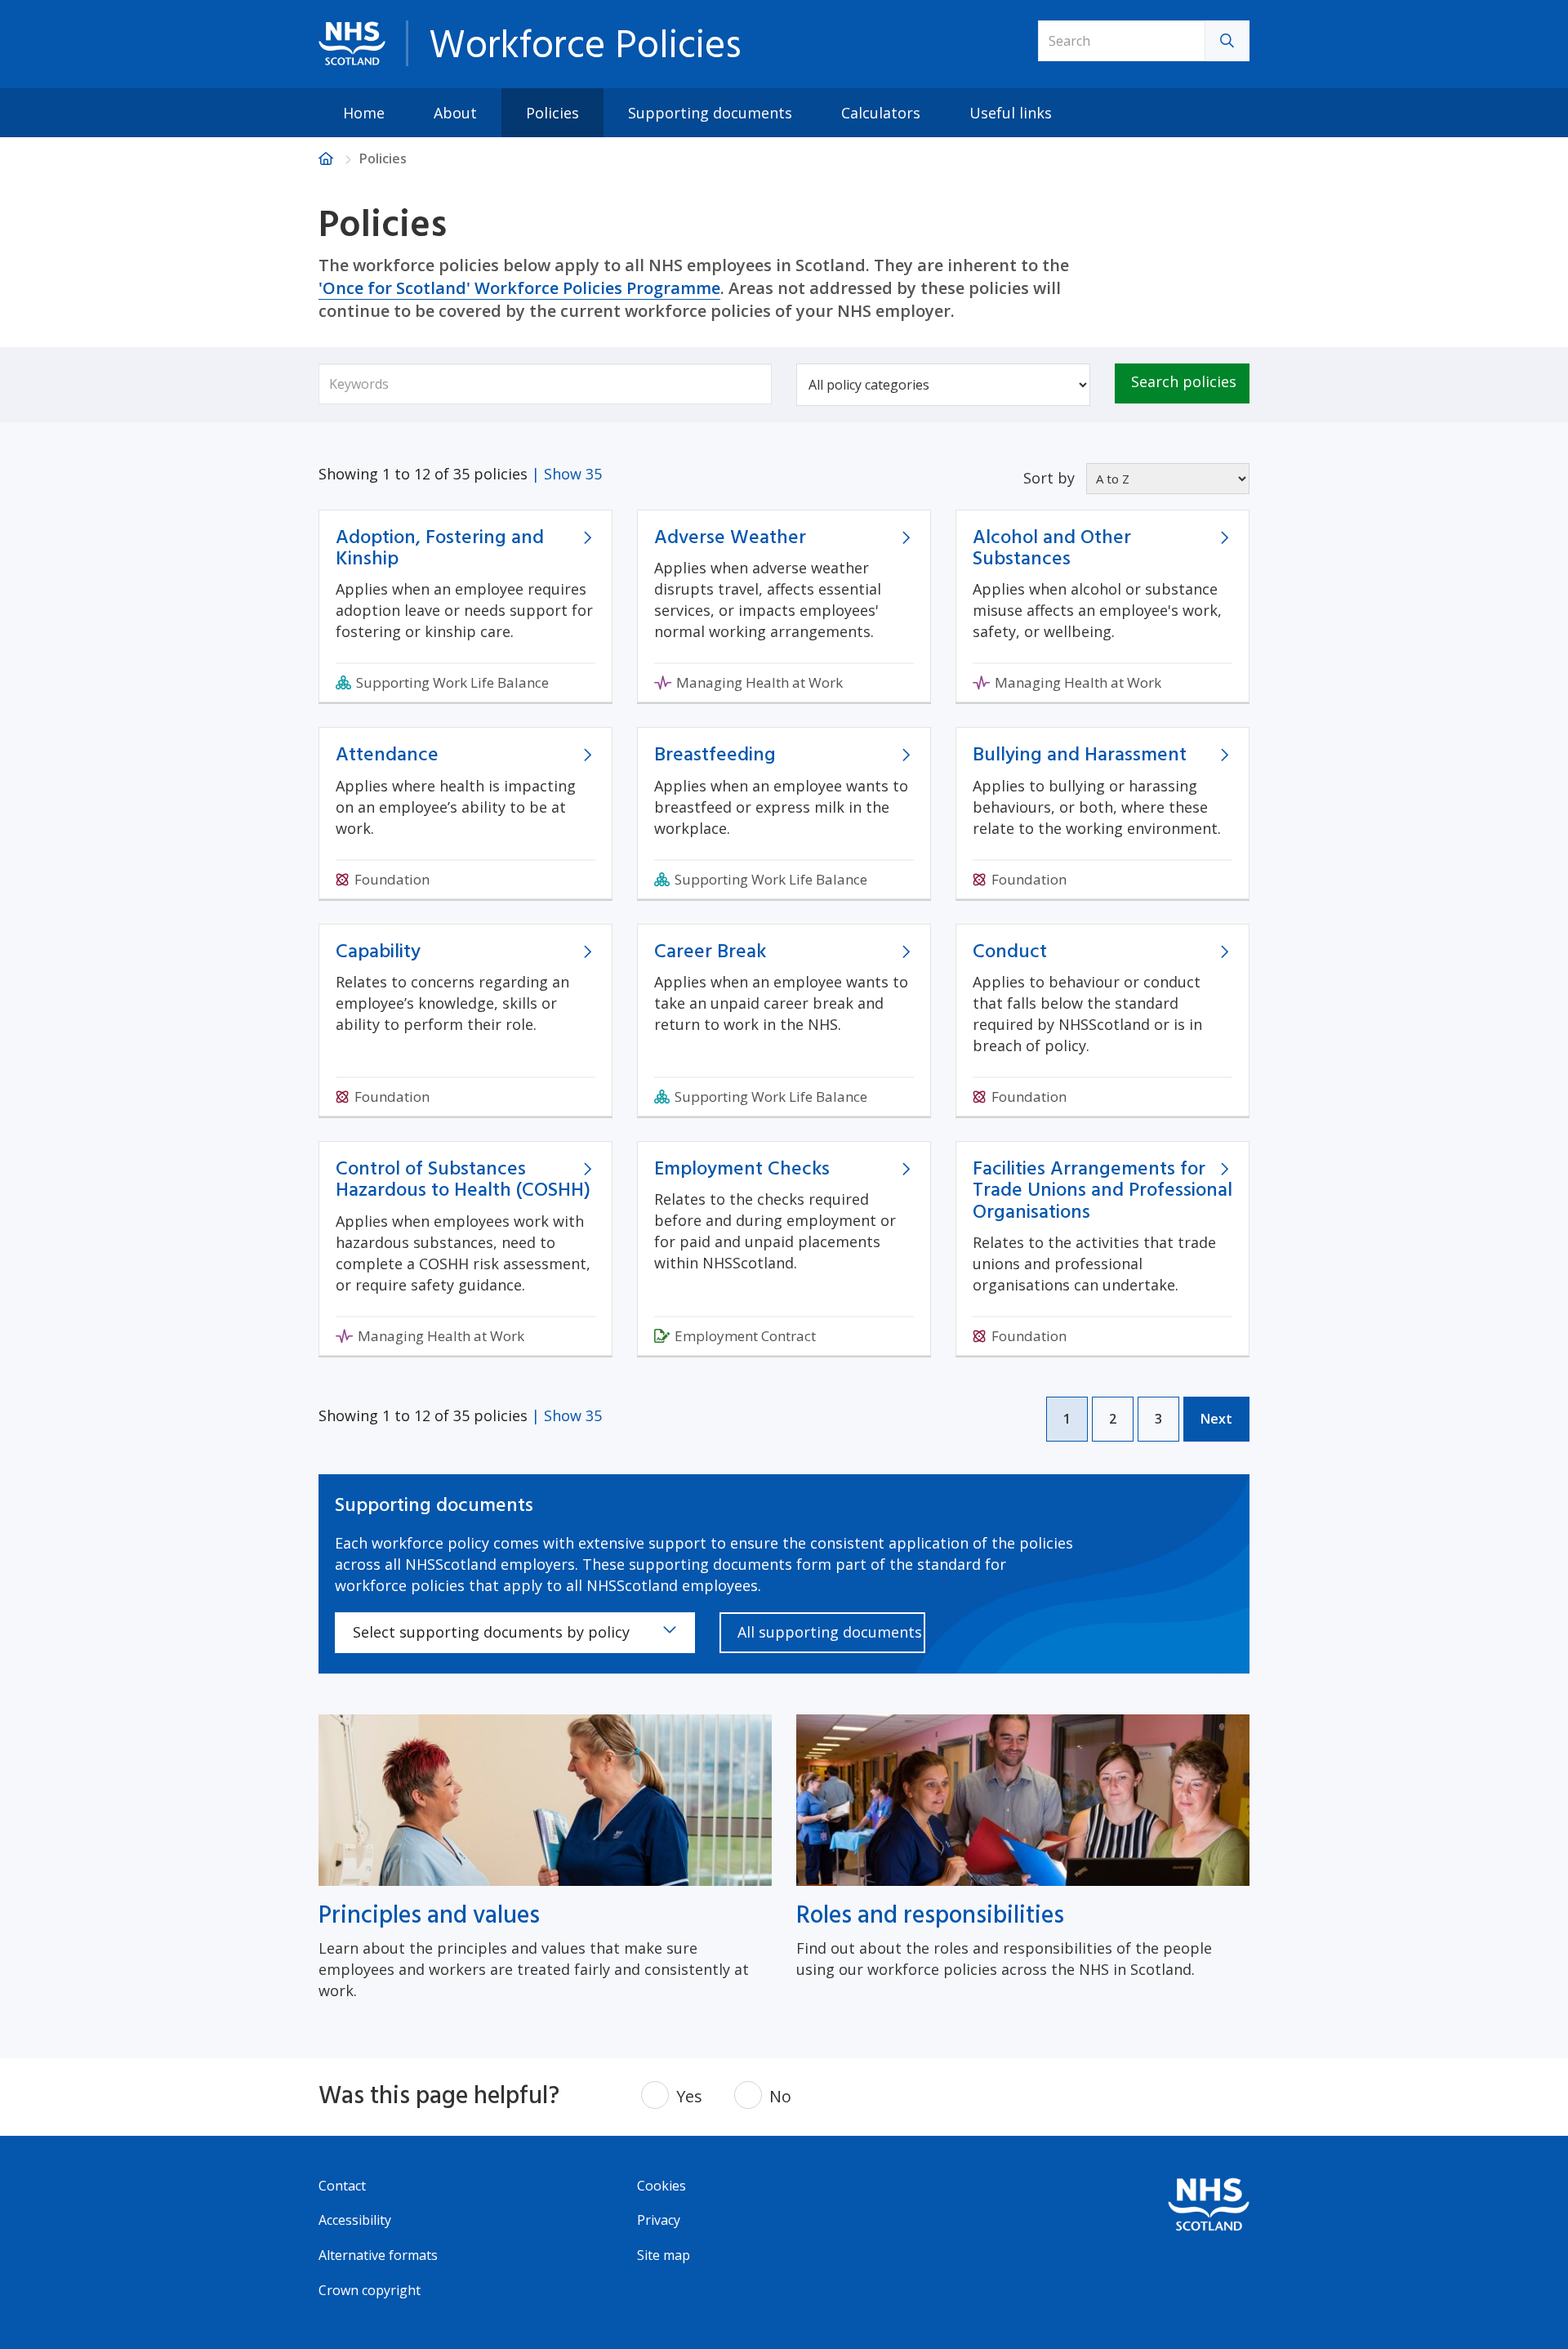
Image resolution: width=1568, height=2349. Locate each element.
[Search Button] (1227, 41)
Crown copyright (370, 2290)
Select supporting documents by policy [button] (491, 1632)
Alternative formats (378, 2255)
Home (364, 113)
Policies (552, 113)
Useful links (1011, 113)
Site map (664, 2255)
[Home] (326, 158)
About (455, 113)
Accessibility (355, 2220)
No (780, 2096)
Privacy (659, 2220)
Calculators (881, 113)
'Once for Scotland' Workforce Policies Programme (519, 288)
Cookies (661, 2186)
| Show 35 (567, 474)
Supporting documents (710, 113)
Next (1216, 1419)
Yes (689, 2096)
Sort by (1049, 478)
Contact (342, 2186)
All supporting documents (830, 1632)
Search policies (1184, 381)
